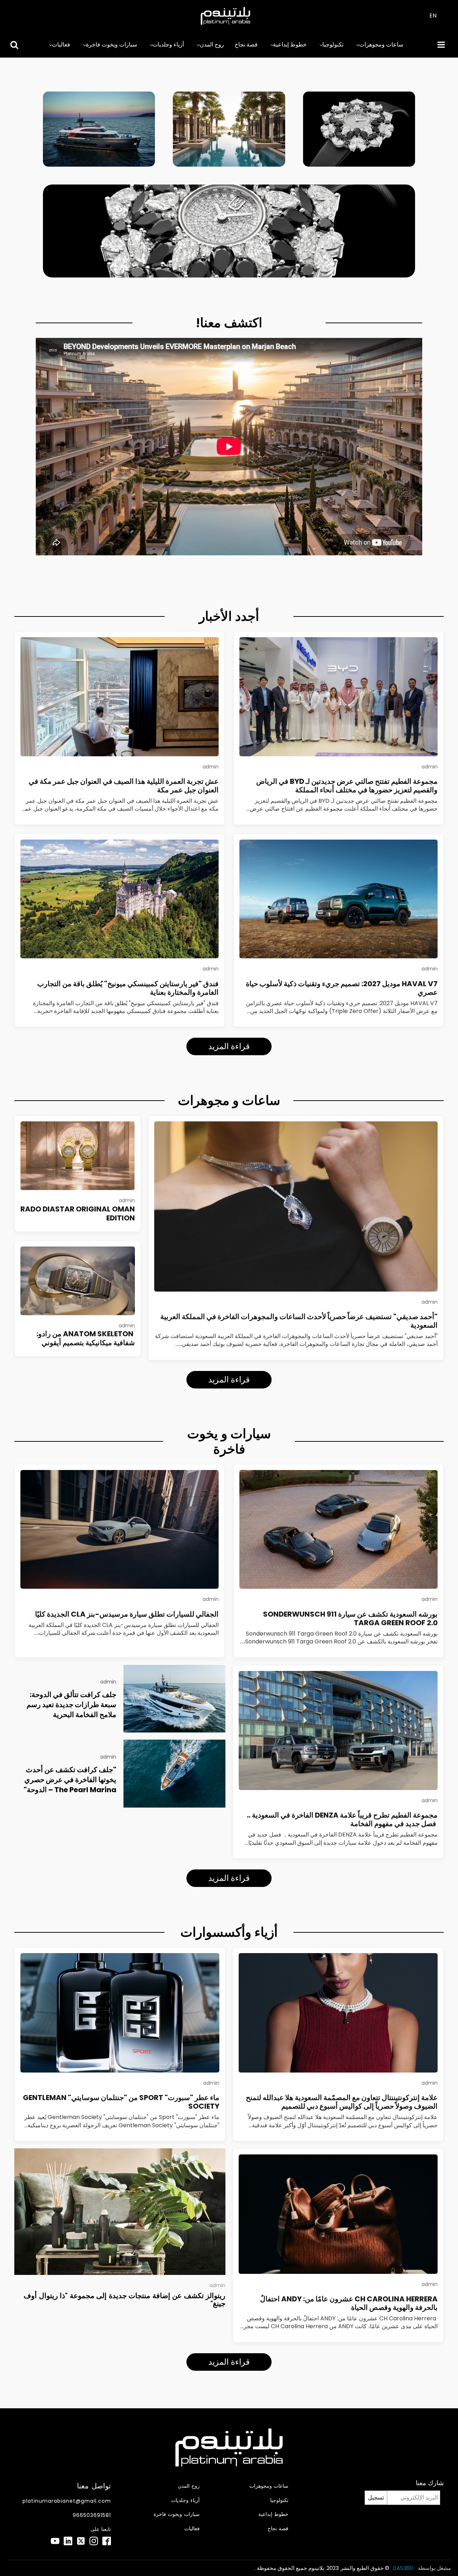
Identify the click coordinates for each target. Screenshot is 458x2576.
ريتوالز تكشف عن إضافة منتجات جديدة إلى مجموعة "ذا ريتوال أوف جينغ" (125, 2300)
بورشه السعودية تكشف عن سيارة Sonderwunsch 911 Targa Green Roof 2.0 (350, 1618)
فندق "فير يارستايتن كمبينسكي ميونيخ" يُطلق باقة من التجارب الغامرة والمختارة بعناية (128, 988)
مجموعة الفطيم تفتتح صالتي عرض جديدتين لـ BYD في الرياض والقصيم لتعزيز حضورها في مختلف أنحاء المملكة (347, 786)
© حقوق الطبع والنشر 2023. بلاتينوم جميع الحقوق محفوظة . (322, 2568)
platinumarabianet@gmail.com (67, 2501)
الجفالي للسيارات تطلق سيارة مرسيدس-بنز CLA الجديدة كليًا (127, 1614)
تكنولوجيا (333, 45)
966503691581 (92, 2515)
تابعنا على (101, 2529)
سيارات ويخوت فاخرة (111, 45)
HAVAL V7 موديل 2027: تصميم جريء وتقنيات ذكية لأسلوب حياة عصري (342, 988)
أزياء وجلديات (168, 45)
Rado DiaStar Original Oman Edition (78, 1213)
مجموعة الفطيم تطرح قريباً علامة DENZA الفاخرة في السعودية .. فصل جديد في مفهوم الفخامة (342, 1819)
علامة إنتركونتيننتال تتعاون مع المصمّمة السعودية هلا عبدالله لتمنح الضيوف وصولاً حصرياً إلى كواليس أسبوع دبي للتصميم (342, 2102)
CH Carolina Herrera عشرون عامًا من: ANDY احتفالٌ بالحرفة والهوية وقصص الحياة (349, 2303)
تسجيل (376, 2498)
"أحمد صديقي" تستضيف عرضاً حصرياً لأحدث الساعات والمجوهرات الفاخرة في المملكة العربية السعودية (299, 1321)
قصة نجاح (246, 45)
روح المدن (212, 45)
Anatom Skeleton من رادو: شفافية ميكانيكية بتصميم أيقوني (86, 1338)
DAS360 (404, 2568)
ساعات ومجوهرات (381, 45)
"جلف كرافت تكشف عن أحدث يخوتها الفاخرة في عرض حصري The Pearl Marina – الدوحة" (70, 1780)
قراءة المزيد (229, 1046)
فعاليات (61, 45)
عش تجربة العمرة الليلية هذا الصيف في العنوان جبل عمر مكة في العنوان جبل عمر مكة (124, 786)
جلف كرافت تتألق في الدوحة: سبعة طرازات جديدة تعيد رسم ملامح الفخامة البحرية (71, 1705)
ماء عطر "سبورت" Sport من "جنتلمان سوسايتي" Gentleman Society (121, 2102)
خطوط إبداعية (290, 45)
